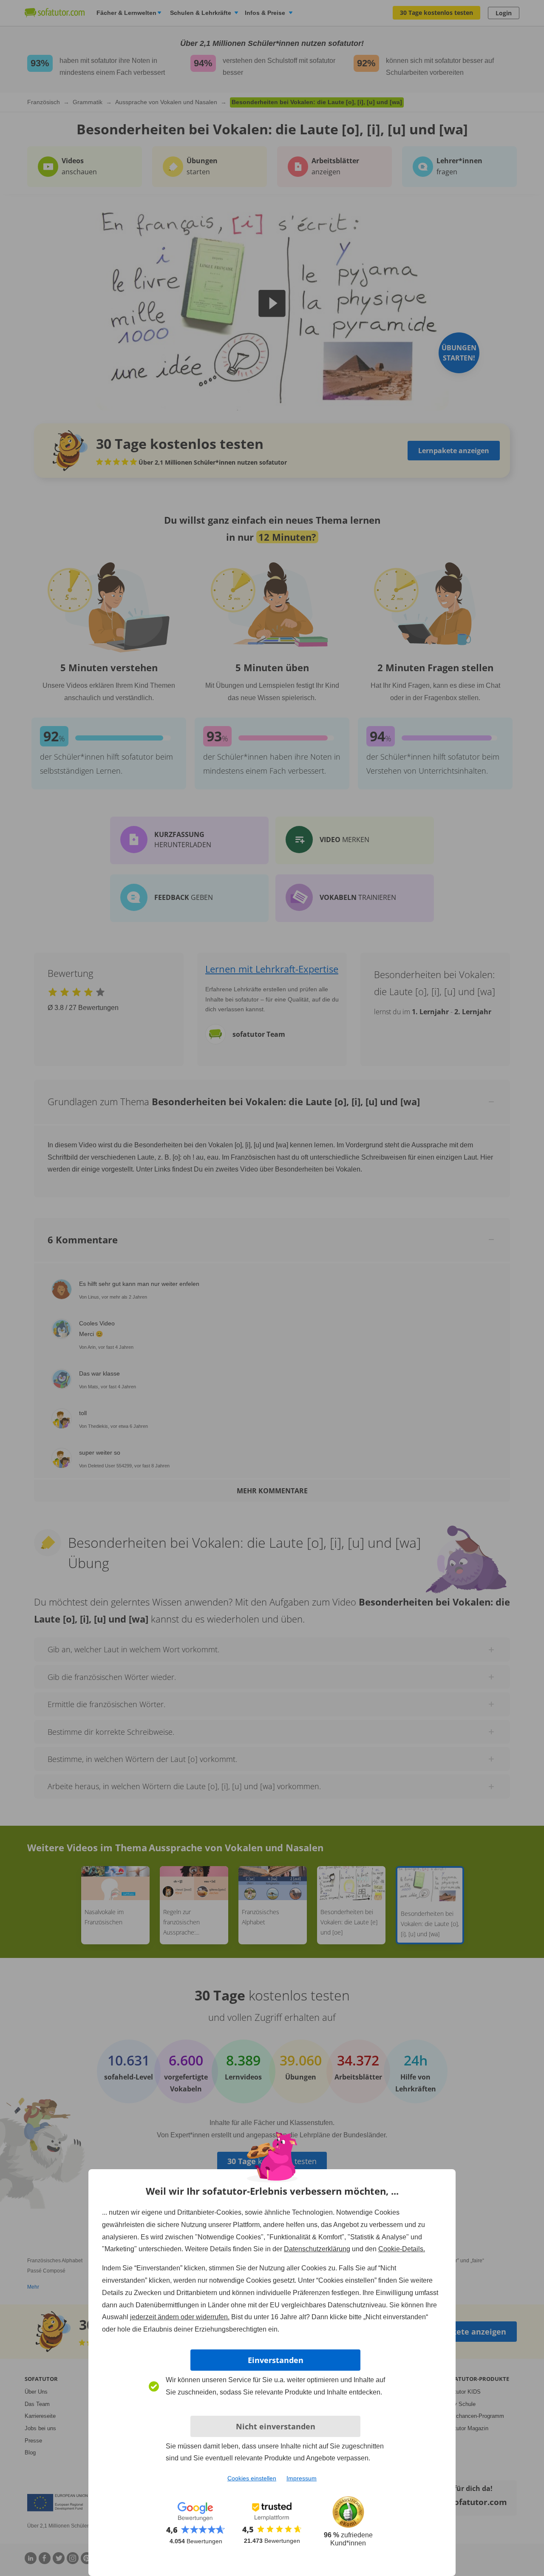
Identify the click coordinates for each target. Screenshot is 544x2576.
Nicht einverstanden (276, 2426)
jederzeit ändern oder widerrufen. (180, 2317)
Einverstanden (276, 2360)
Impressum (302, 2478)
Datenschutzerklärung (317, 2249)
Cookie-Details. (402, 2249)
